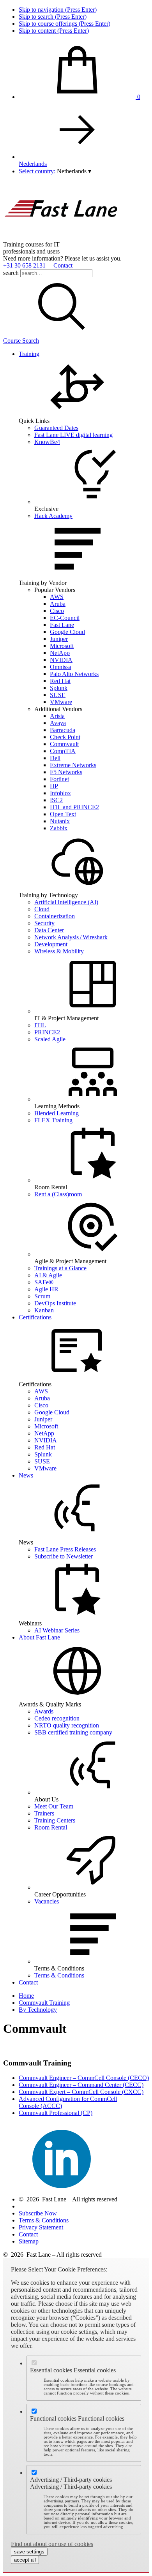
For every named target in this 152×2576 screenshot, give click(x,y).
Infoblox (60, 793)
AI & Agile (48, 1275)
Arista (57, 716)
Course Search (21, 341)
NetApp (60, 653)
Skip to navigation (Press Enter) (58, 10)
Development (51, 944)
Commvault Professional (56, 2113)
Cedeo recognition (57, 1718)
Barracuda (63, 730)
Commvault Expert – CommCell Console (81, 2092)
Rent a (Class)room (58, 1194)
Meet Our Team (54, 1806)
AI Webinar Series (57, 1630)
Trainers (44, 1813)
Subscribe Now (38, 2213)
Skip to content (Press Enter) (54, 31)
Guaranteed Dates (56, 428)
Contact (63, 265)
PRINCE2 (47, 1032)
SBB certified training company (73, 1732)
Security (44, 923)
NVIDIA (61, 660)
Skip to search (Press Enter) (53, 17)
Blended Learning (57, 1113)
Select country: (37, 171)
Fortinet (59, 779)
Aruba (58, 604)
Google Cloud (67, 632)
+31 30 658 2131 (24, 265)
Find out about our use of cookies (52, 2544)
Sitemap (29, 2241)
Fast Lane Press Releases (65, 1549)
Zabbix (59, 828)
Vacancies (47, 1901)
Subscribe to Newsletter (64, 1556)
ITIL (40, 1025)
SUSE (58, 695)
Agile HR (46, 1289)
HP (54, 786)
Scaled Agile (50, 1039)
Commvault (64, 744)
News (26, 1475)
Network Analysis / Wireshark (71, 937)
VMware (61, 702)
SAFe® (44, 1282)
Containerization (55, 916)
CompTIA (63, 751)
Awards (44, 1711)
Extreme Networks (73, 765)
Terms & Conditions (59, 1975)
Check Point (65, 737)
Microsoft (62, 646)
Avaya (58, 723)
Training (29, 354)
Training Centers (55, 1820)
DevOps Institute (55, 1303)
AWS (57, 597)
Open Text (63, 814)
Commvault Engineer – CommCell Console (84, 2078)
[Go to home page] (62, 237)
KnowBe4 (47, 442)
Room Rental (51, 1827)
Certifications (35, 1317)
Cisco (57, 611)
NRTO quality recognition (67, 1725)
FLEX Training (53, 1120)
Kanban (44, 1310)
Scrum (42, 1296)
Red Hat (60, 681)
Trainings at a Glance (60, 1268)
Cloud (42, 909)
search (11, 273)
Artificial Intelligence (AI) (66, 902)
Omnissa (61, 667)
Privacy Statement (41, 2227)
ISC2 (56, 800)
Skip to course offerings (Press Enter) (65, 24)
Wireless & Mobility (59, 951)
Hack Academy (53, 516)
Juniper (59, 639)
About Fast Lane (39, 1637)
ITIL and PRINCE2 (74, 807)
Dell (55, 758)
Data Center (49, 930)
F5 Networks (66, 772)
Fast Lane (62, 625)
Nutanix (60, 821)
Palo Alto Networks (74, 674)
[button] (74, 171)
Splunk (59, 688)
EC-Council (65, 618)
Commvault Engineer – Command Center (81, 2085)
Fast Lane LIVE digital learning (73, 435)
